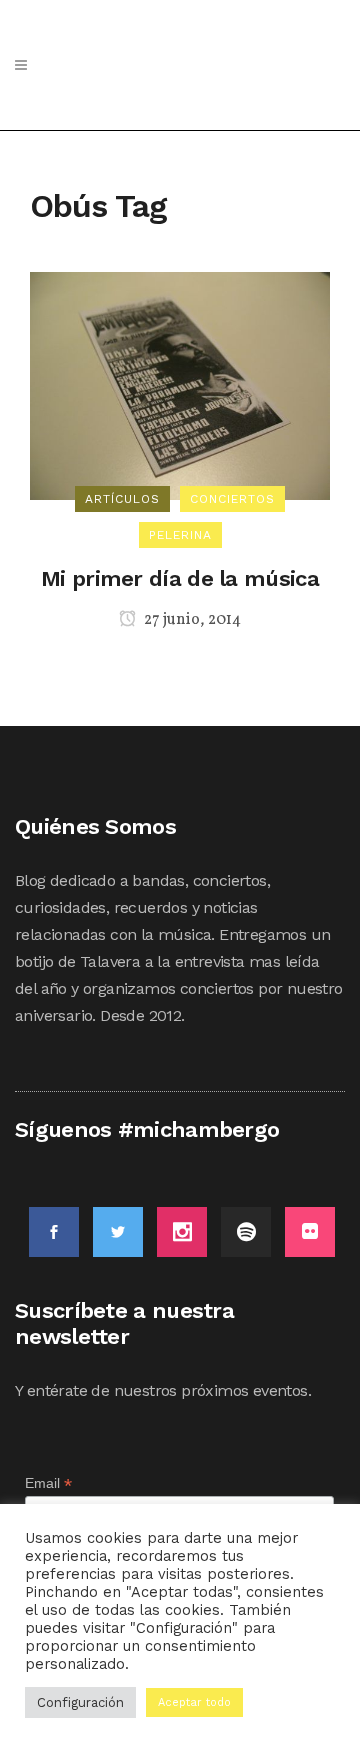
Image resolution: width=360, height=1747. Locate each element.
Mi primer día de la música (180, 578)
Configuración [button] (80, 1702)
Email (48, 1483)
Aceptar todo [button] (194, 1702)
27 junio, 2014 (191, 620)
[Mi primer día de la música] (180, 384)
